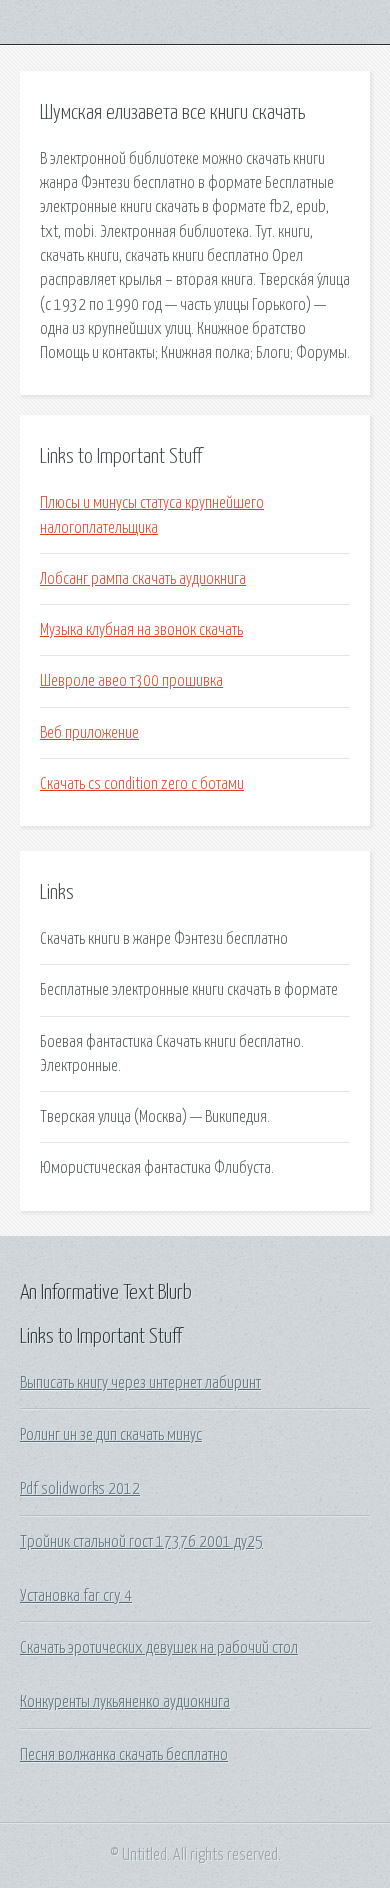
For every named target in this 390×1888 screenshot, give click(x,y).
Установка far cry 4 (76, 1596)
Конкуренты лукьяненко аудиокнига (125, 1702)
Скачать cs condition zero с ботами (142, 784)
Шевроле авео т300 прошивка (131, 681)
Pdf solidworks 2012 (80, 1489)
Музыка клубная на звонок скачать (141, 630)
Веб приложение (89, 733)
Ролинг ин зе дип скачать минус (111, 1435)
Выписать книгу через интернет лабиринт (140, 1383)
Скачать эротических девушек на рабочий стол (159, 1648)
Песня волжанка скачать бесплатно (124, 1755)
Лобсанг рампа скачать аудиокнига (143, 579)
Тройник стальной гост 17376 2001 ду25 (141, 1542)
